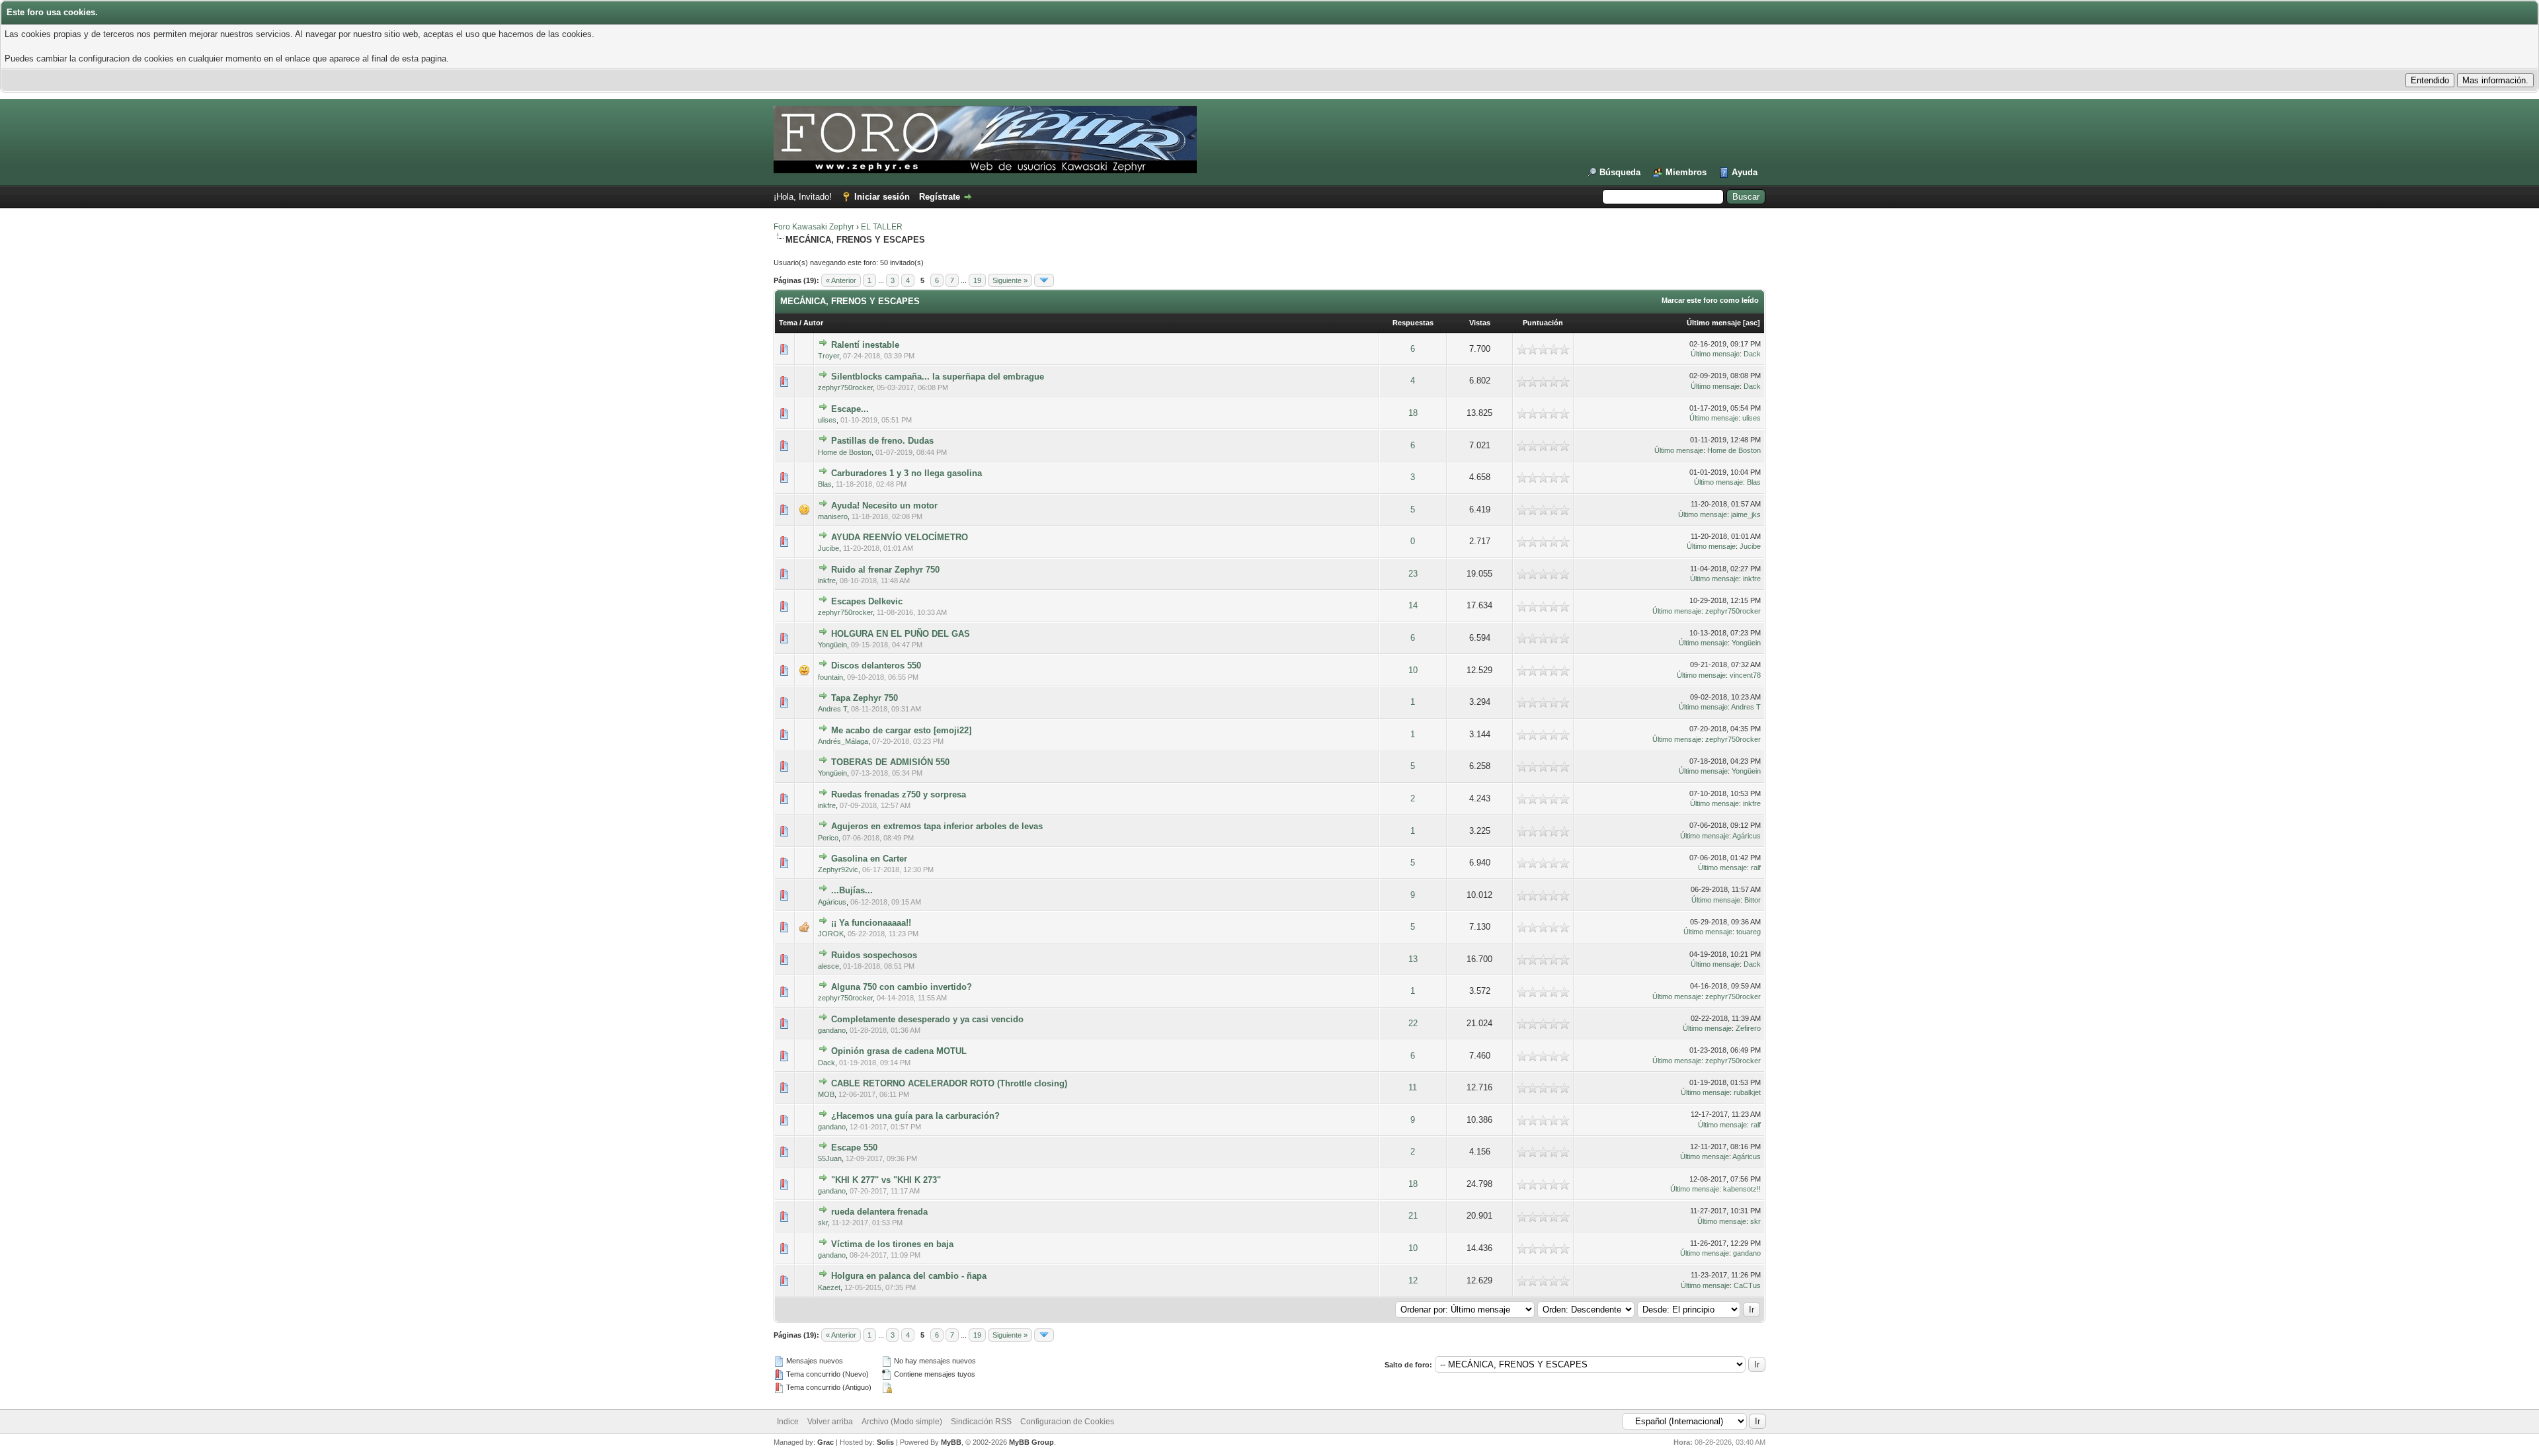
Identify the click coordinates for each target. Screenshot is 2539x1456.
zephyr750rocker (845, 387)
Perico (828, 838)
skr (823, 1223)
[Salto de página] (1044, 280)
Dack (1752, 354)
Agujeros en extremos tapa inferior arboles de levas (937, 826)
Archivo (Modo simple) (902, 1422)
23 (1413, 574)
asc (1752, 323)
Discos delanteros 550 (876, 666)
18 (1413, 413)
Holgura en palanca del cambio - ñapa (909, 1276)
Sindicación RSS (981, 1422)
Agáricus (1747, 836)
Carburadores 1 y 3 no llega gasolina (907, 473)
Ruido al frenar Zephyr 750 (885, 570)
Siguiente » (1010, 280)
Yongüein (832, 645)
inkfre (827, 581)
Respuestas (1413, 323)
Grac (826, 1442)
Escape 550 (854, 1148)
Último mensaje (1714, 323)
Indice (788, 1422)
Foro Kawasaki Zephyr (814, 227)
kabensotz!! (1742, 1189)
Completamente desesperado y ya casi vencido (927, 1019)
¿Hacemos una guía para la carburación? (915, 1116)
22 (1413, 1023)
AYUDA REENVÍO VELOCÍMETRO (900, 537)
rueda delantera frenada (879, 1212)
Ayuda (1745, 172)
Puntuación (1543, 323)
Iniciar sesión (882, 197)
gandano (832, 1030)
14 (1413, 605)
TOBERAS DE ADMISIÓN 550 (890, 762)
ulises (827, 420)
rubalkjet (1747, 1092)
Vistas (1480, 323)
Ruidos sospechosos (874, 955)
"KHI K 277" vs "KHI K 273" (886, 1180)
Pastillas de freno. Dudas (882, 441)
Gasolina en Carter (869, 859)
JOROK (831, 934)
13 (1413, 959)
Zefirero (1748, 1028)
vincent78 (1745, 675)
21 (1413, 1216)
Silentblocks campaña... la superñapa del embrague (938, 377)
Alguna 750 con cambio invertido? (902, 987)
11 (1413, 1087)
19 (977, 280)
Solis (885, 1442)
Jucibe (828, 548)
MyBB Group (1031, 1442)
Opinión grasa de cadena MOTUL (899, 1051)
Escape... (850, 409)
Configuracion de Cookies (1067, 1422)
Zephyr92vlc (838, 870)
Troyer (828, 356)
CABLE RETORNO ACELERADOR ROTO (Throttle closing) (949, 1083)
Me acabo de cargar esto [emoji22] (901, 730)
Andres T (832, 709)
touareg (1749, 932)
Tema (788, 323)
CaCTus (1747, 1285)
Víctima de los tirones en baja (892, 1244)
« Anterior (841, 280)
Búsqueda (1620, 172)
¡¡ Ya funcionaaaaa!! (871, 923)
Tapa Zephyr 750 (865, 698)
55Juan (830, 1158)
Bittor (1753, 900)
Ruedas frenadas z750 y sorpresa (899, 794)
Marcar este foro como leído (1710, 300)
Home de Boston (845, 452)
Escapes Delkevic (867, 601)
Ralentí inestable (865, 345)
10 (1413, 670)
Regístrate (940, 197)
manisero (833, 516)
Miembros (1686, 172)
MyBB (951, 1442)
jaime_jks (1746, 514)
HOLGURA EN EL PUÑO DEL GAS (901, 634)
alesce (828, 966)
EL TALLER (882, 227)
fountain (830, 677)
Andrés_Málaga (843, 741)
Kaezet (829, 1287)
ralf (1756, 868)
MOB (826, 1094)
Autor (813, 323)
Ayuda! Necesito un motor (884, 506)
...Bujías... (852, 890)
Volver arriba (830, 1422)
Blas (825, 484)
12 (1413, 1280)
